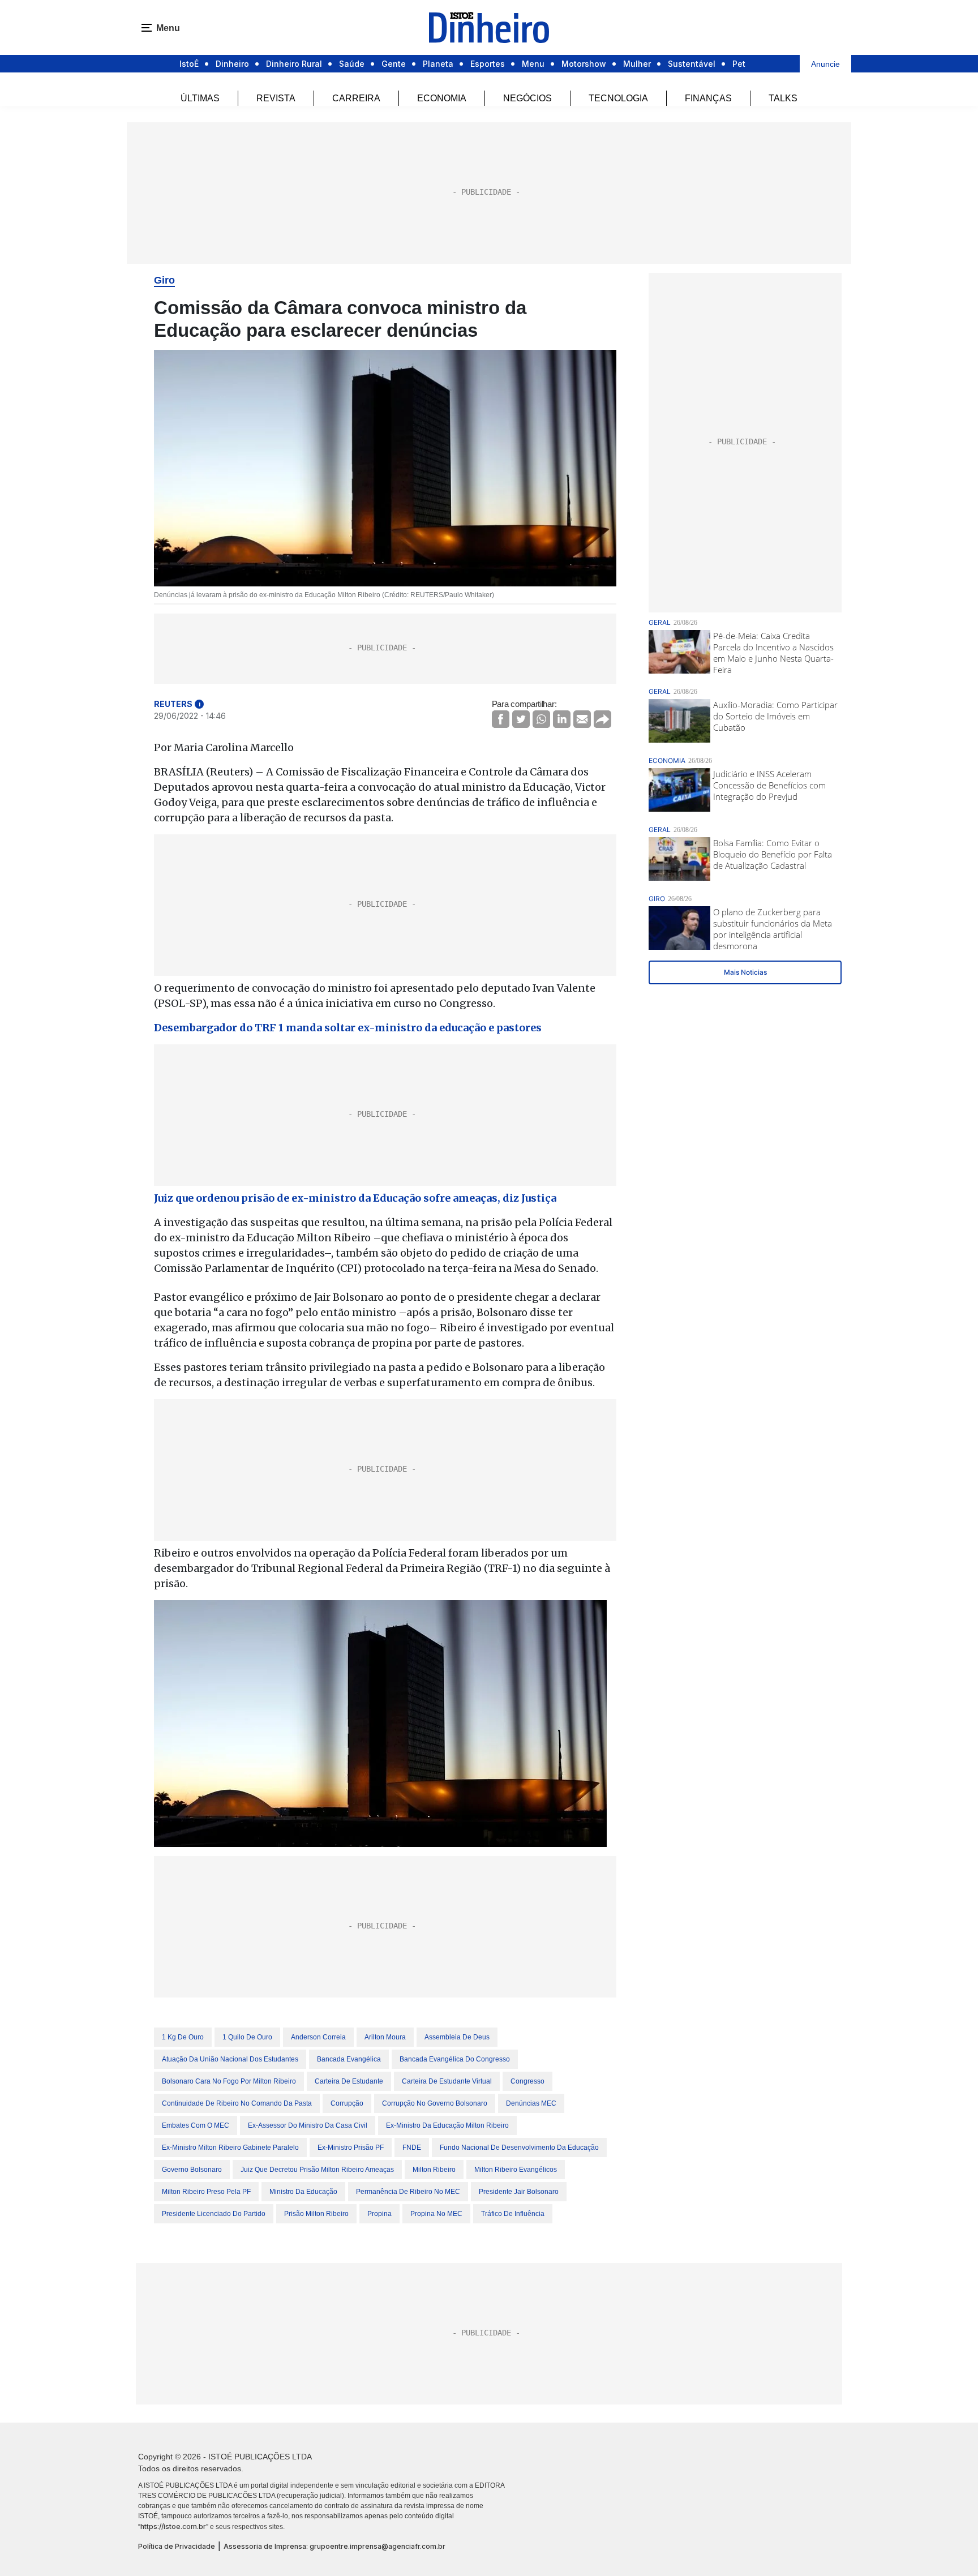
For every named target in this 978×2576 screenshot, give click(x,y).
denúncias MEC (531, 2103)
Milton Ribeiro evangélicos (516, 2170)
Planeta (438, 64)
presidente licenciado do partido (214, 2214)
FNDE (412, 2148)
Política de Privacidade (177, 2546)
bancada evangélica (349, 2059)
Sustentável (692, 64)
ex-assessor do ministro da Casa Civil (308, 2125)
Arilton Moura (385, 2037)
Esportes (488, 64)
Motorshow (584, 64)
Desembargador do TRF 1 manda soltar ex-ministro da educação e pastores (348, 1028)
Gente (394, 64)
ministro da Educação (303, 2192)
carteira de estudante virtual (447, 2081)
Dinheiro (232, 64)
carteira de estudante (349, 2081)
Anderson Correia (318, 2037)
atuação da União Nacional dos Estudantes (230, 2059)
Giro (164, 280)
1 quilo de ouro (247, 2037)
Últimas (200, 98)
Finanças (708, 98)
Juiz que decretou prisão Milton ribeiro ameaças (317, 2170)
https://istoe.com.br (173, 2526)
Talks (783, 98)
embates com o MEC (196, 2125)
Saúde (352, 64)
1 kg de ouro (183, 2037)
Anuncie (825, 64)
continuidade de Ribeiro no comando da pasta (237, 2103)
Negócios (527, 98)
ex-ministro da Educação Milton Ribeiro (447, 2125)
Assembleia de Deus (457, 2037)
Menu (533, 64)
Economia (442, 98)
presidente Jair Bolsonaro (519, 2192)
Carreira (356, 98)
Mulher (637, 64)
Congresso (527, 2081)
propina (379, 2214)
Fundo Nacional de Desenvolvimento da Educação (519, 2148)
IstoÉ (189, 64)
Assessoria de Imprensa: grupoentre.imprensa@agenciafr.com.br (334, 2546)
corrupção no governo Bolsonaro (435, 2103)
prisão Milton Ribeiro (316, 2214)
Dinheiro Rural (294, 64)
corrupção (347, 2103)
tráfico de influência (513, 2214)
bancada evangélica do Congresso (455, 2059)
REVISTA (276, 98)
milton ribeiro (434, 2170)
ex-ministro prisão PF (351, 2148)
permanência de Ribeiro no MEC (408, 2192)
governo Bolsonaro (192, 2170)
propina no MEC (436, 2214)
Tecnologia (618, 98)
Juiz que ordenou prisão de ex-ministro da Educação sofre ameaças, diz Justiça (355, 1198)
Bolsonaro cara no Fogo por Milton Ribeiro (229, 2081)
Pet (739, 64)
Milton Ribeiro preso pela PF (206, 2192)
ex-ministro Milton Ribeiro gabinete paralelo (230, 2148)
